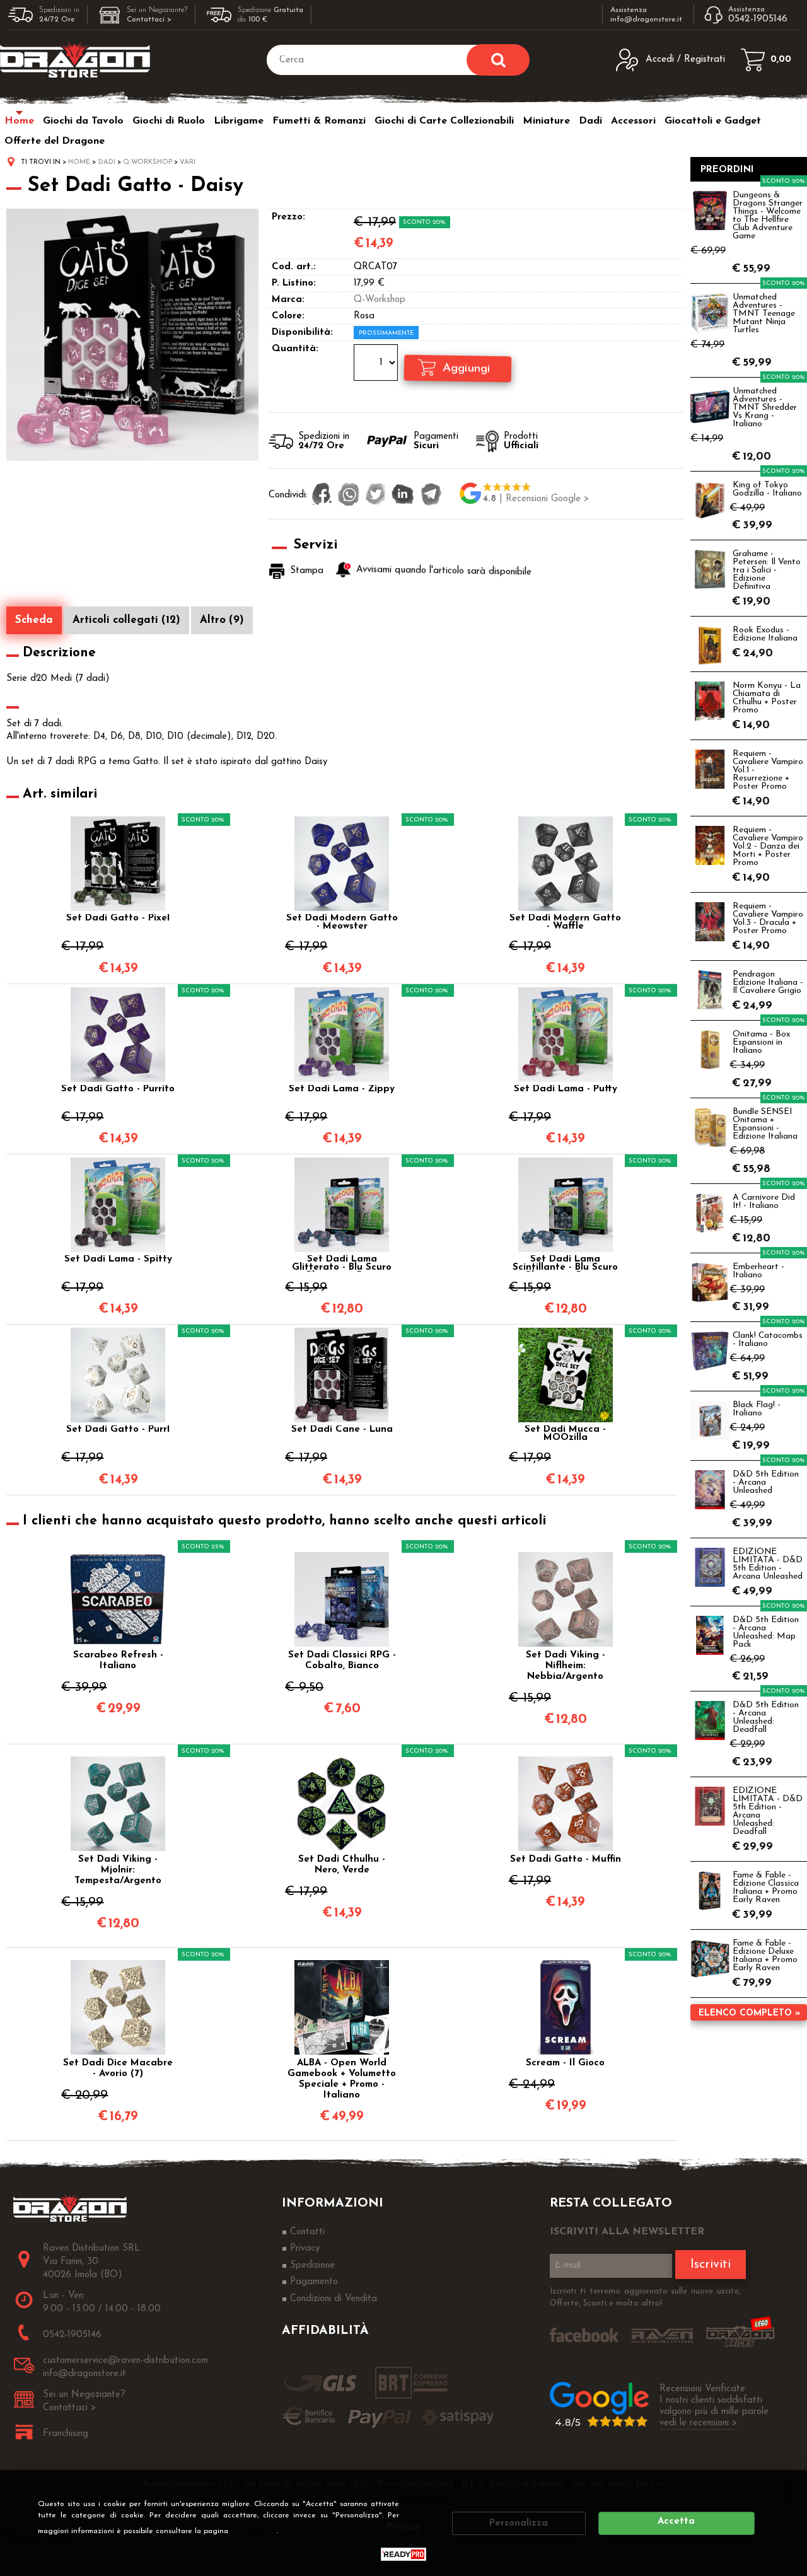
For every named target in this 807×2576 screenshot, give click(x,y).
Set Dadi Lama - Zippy (342, 1089)
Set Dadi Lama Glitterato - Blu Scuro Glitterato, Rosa (342, 1263)
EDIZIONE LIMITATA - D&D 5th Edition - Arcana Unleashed (768, 1564)
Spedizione (312, 2266)
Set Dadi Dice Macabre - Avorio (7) (118, 2068)
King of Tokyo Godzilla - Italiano (767, 489)
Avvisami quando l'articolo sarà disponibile (444, 571)
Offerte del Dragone (55, 141)
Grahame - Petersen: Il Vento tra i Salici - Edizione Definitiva (767, 570)
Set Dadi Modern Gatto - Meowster (342, 922)
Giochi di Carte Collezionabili (444, 121)
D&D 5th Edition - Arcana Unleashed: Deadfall (766, 1717)
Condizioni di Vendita (334, 2299)
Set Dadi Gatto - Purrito (118, 1089)
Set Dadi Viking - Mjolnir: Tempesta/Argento (118, 1870)
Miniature (546, 121)
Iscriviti (711, 2265)
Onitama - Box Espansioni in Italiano (761, 1042)
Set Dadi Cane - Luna (342, 1430)
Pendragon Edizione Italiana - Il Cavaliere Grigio (768, 983)
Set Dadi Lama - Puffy (566, 1089)
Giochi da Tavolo (83, 121)
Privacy (257, 2531)
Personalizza (519, 2523)
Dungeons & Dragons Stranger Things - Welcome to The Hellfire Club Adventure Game (768, 216)
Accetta (676, 2521)
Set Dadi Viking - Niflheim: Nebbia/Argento (566, 1666)
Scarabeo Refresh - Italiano (118, 1661)
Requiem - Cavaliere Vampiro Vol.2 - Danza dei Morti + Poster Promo (768, 846)
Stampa (307, 571)
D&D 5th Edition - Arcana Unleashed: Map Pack (766, 1632)
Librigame (239, 121)
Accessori (633, 121)
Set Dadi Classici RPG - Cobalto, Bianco (342, 1661)
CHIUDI (789, 2487)
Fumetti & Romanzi (319, 121)
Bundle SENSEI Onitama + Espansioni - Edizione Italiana (765, 1124)
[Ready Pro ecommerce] (403, 2554)
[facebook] (322, 496)
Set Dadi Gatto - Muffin (566, 1859)
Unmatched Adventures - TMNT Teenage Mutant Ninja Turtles (764, 314)
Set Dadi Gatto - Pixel (118, 919)
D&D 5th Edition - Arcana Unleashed (766, 1482)
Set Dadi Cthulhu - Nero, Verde (342, 1865)
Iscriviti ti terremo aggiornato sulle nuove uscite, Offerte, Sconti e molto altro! (645, 2298)
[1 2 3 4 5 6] (377, 364)
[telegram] (431, 496)
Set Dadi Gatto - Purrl (118, 1430)
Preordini (727, 170)
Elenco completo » (749, 2013)
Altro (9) (222, 620)
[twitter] (375, 496)
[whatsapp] (349, 496)
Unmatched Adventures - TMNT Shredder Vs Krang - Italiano (765, 408)
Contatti (307, 2232)
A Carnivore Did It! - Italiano (764, 1202)
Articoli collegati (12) (126, 620)
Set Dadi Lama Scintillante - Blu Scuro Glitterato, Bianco (565, 1263)
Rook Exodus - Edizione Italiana (765, 634)
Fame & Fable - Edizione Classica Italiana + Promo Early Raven (766, 1888)
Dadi (590, 121)
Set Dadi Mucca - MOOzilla (565, 1434)
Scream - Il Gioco (565, 2063)
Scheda (34, 620)
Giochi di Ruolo (169, 121)
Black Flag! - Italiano (757, 1409)
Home (19, 121)
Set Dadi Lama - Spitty (118, 1260)
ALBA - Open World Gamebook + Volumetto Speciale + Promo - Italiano (342, 2079)
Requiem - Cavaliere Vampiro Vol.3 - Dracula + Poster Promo (768, 919)
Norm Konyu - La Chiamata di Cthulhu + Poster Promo (767, 698)
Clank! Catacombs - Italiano (768, 1340)
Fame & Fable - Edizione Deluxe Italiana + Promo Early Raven (765, 1956)
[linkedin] (403, 496)
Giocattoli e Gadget (713, 121)
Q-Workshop (380, 300)
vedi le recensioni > (699, 2423)
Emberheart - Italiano (758, 1271)
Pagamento (314, 2282)
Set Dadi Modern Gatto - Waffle (565, 922)
